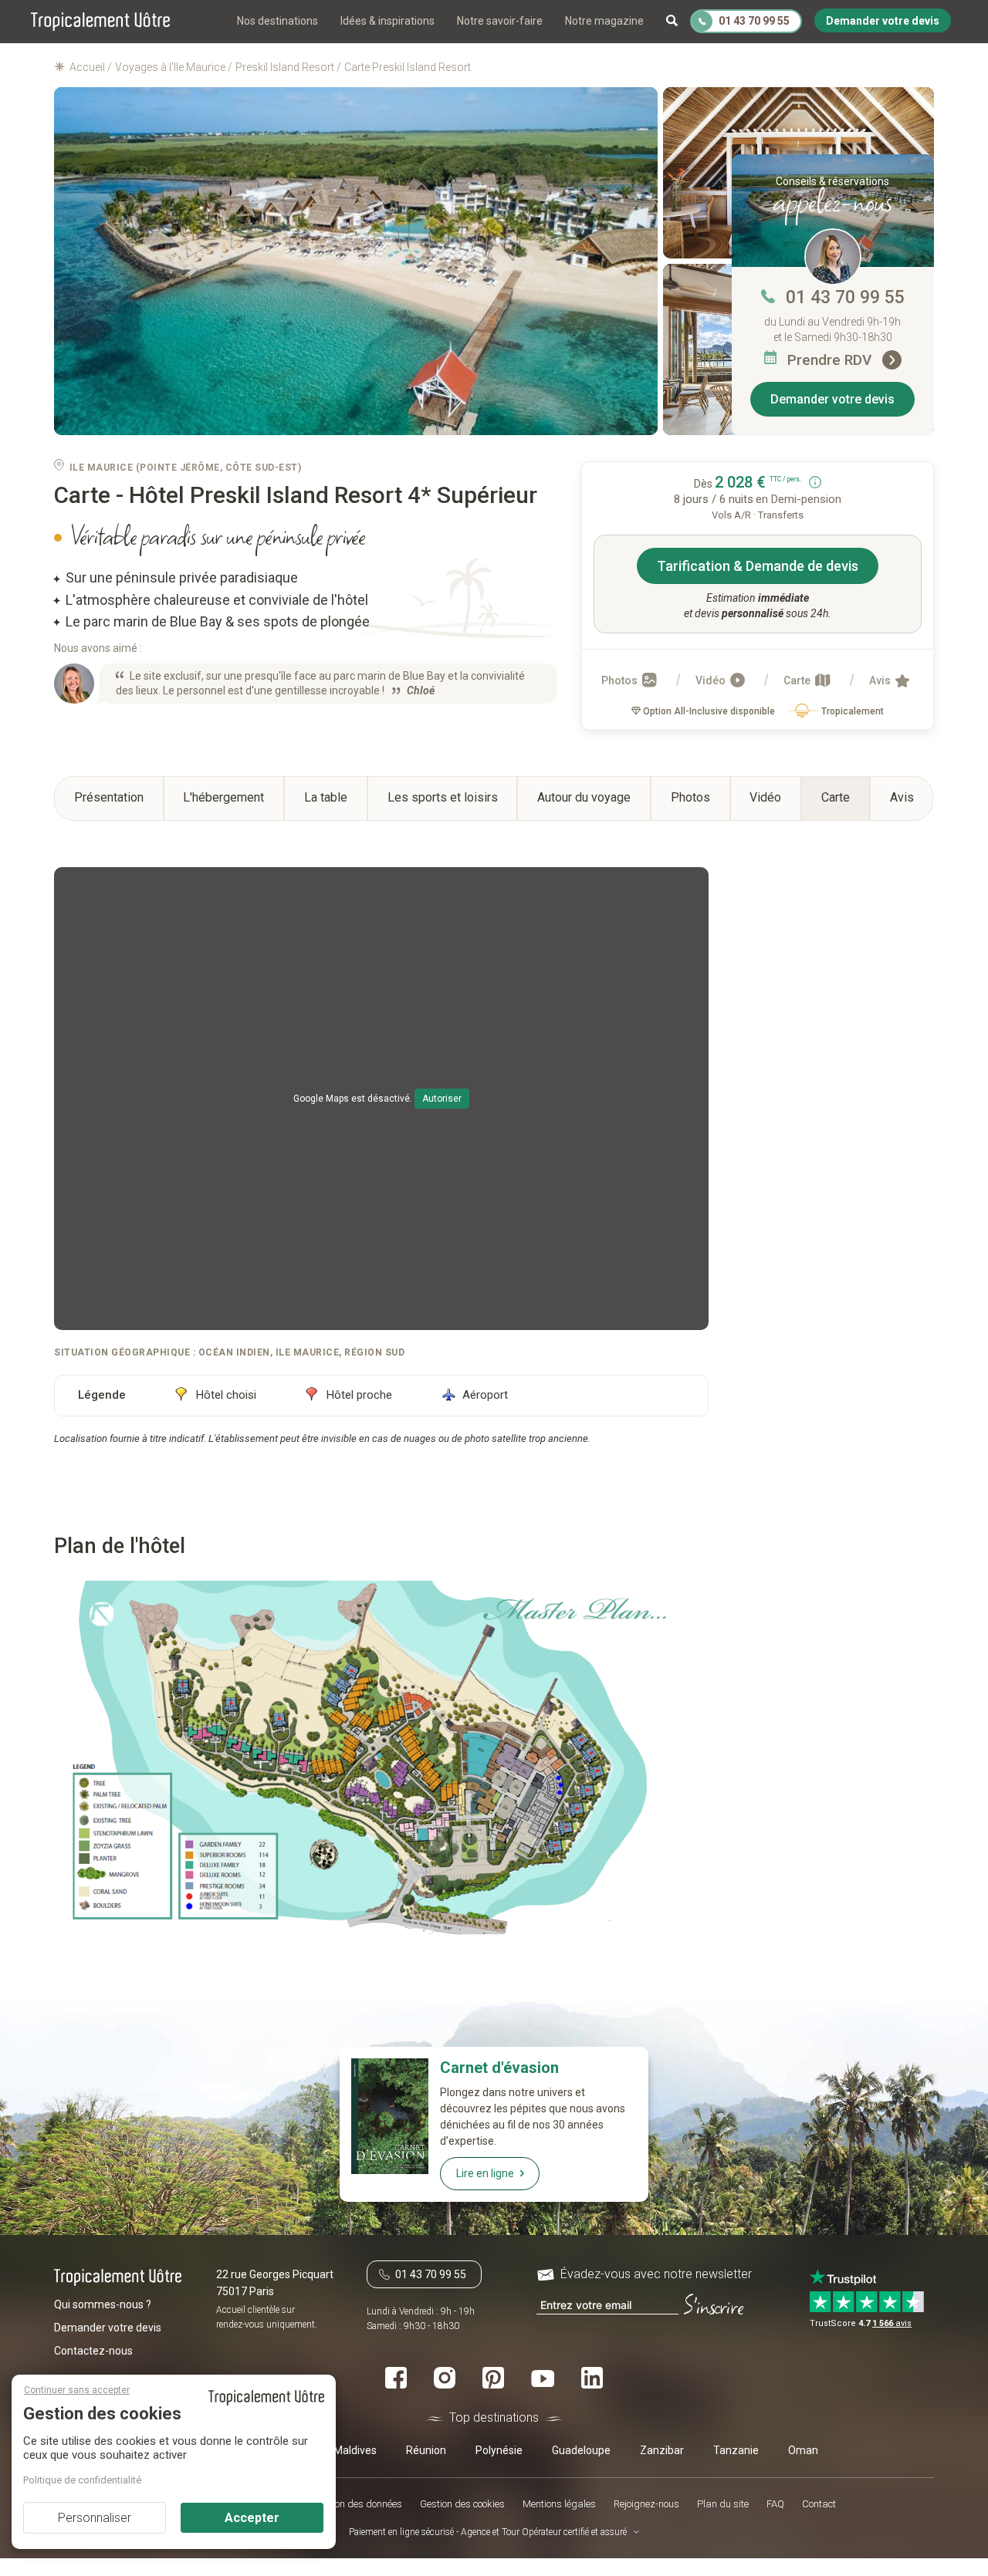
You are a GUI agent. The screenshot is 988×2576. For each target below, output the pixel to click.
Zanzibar (662, 2449)
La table (326, 797)
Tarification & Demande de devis (758, 566)
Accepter (252, 2518)
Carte (798, 680)
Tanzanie (736, 2449)
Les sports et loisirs (443, 797)
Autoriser (442, 1099)
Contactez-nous (93, 2350)
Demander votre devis (832, 399)
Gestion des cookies (462, 2504)
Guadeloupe (581, 2449)
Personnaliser (95, 2518)
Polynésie (499, 2449)
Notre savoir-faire (500, 21)
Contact (819, 2504)
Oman (803, 2449)
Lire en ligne (485, 2173)
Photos (621, 680)
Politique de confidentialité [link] (82, 2480)
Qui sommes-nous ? (103, 2304)
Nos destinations (277, 21)
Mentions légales (559, 2504)
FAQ (775, 2504)
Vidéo (712, 680)
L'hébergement (223, 797)
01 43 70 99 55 (845, 297)
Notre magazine (604, 21)
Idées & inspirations (387, 21)
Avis (881, 680)
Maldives (355, 2449)
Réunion (426, 2449)
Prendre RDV (831, 360)
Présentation (109, 797)
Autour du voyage (584, 797)
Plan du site (723, 2504)
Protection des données (352, 2504)
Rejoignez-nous (646, 2504)
